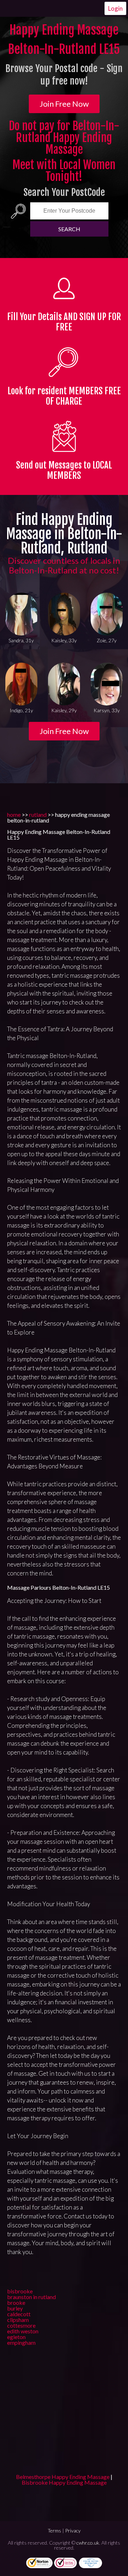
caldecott (19, 2314)
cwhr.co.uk (88, 2543)
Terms (54, 2531)
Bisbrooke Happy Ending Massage (64, 2482)
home (14, 814)
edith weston (23, 2331)
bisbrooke (20, 2291)
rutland (38, 814)
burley (15, 2308)
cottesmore (21, 2325)
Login (115, 8)
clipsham (18, 2320)
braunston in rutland (31, 2297)
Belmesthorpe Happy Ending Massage (63, 2477)
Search (69, 229)
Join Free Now (64, 104)
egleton (16, 2337)
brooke (16, 2302)
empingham (21, 2342)
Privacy (73, 2531)
